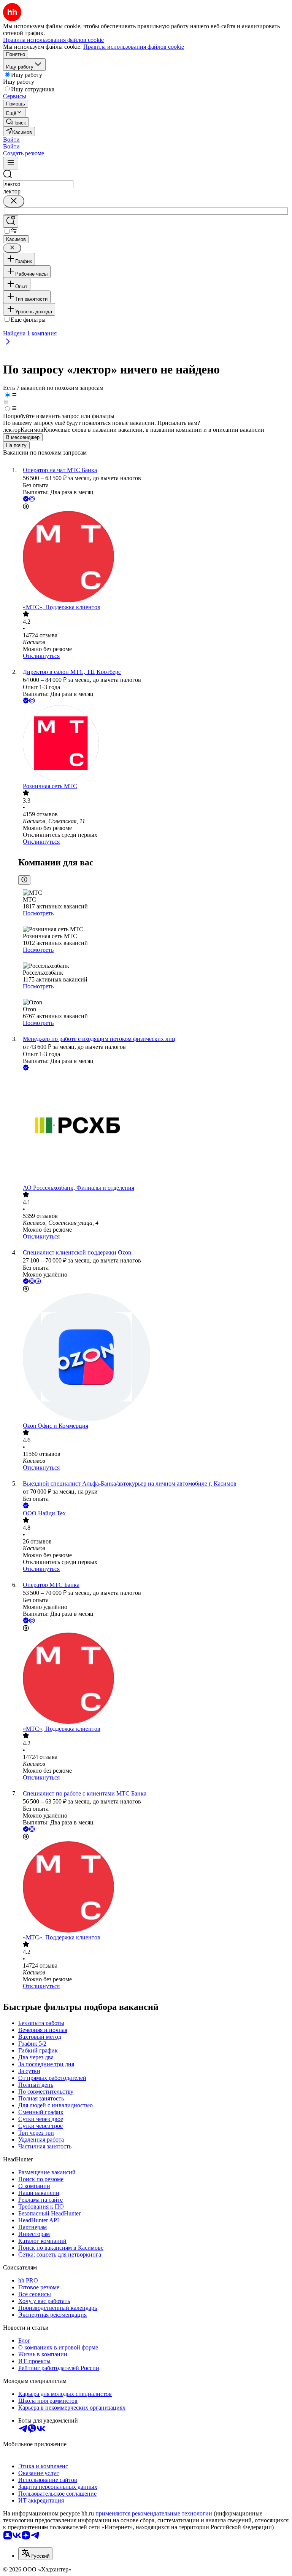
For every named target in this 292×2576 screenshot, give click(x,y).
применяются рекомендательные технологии (154, 2513)
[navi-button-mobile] (11, 163)
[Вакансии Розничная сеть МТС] (154, 744)
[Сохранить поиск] (11, 221)
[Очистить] (14, 201)
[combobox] (38, 184)
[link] (16, 122)
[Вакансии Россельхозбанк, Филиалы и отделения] (154, 1128)
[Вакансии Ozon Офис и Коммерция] (154, 1358)
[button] (11, 140)
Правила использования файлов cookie (134, 47)
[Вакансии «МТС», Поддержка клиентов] (154, 557)
